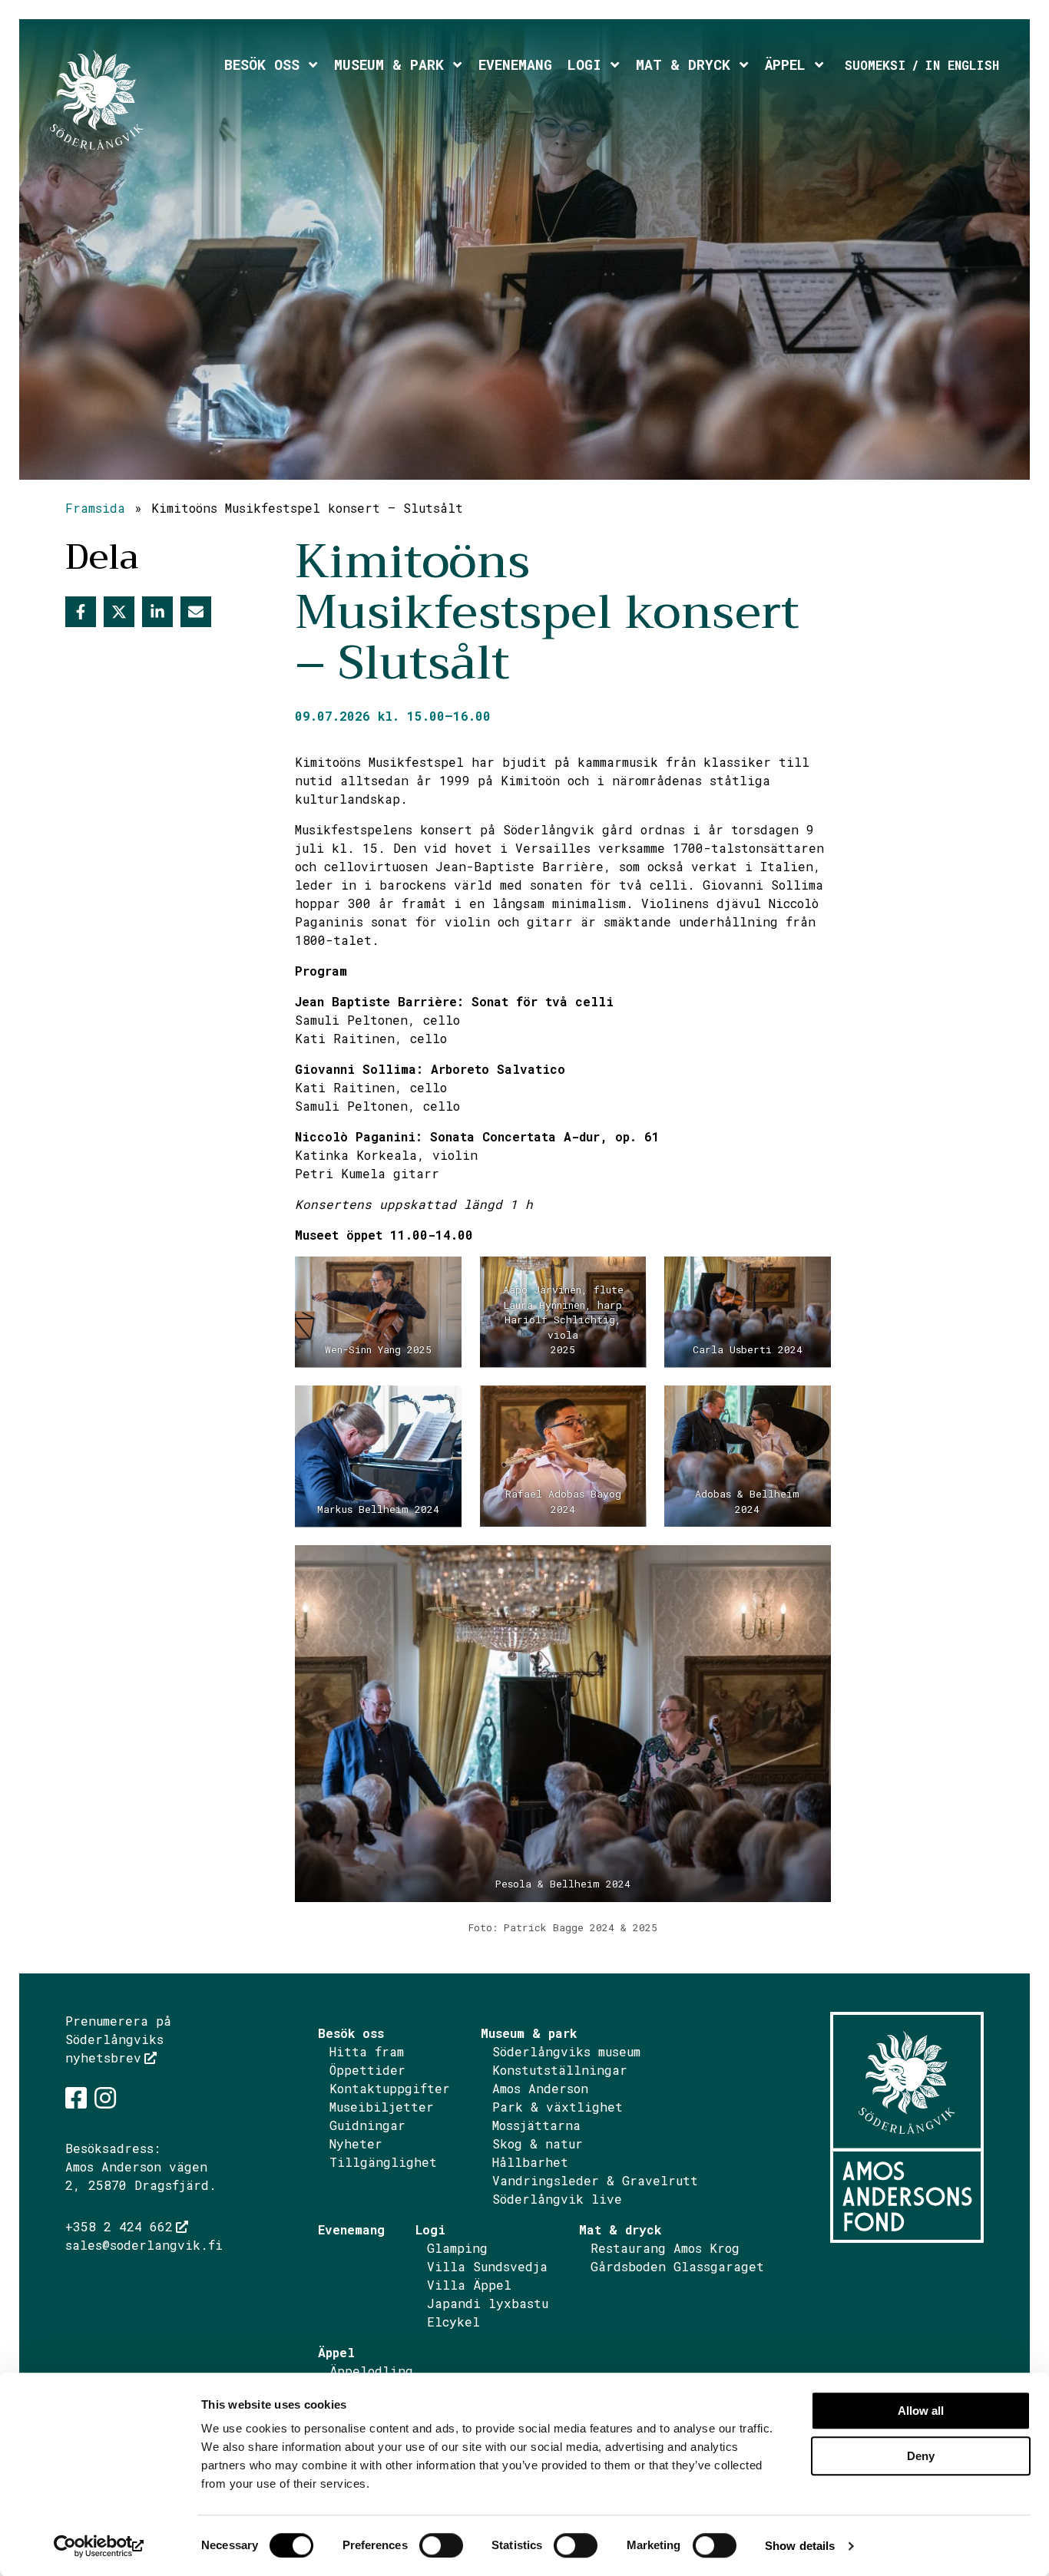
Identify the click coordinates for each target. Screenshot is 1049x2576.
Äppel (785, 64)
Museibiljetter (382, 2107)
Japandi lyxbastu (488, 2303)
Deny (921, 2456)
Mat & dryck (683, 64)
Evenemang (515, 64)
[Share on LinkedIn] (157, 612)
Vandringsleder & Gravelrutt (595, 2180)
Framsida (95, 508)
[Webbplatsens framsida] (133, 100)
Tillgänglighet (383, 2162)
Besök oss (262, 64)
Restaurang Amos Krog (665, 2248)
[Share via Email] (196, 612)
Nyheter (356, 2143)
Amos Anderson (540, 2088)
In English (962, 65)
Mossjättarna (536, 2125)
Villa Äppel (469, 2285)
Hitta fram (367, 2051)
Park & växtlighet (558, 2107)
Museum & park (389, 64)
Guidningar (367, 2125)
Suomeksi (875, 65)
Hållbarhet (530, 2162)
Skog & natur (538, 2143)
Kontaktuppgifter (390, 2088)
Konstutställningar (560, 2070)
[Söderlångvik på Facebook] (76, 2098)
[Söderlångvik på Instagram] (105, 2098)
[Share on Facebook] (81, 612)
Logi (584, 64)
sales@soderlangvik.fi (144, 2245)
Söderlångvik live (557, 2199)
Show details (800, 2546)
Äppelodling (371, 2371)
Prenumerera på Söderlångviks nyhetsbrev (118, 2039)
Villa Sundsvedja (487, 2266)
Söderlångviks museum (566, 2051)
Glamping (457, 2248)
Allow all (921, 2411)
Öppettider (367, 2070)
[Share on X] (119, 612)
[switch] (441, 2545)
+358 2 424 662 (119, 2226)
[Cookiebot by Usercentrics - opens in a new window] (99, 2546)
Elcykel (453, 2322)
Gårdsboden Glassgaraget (677, 2266)
